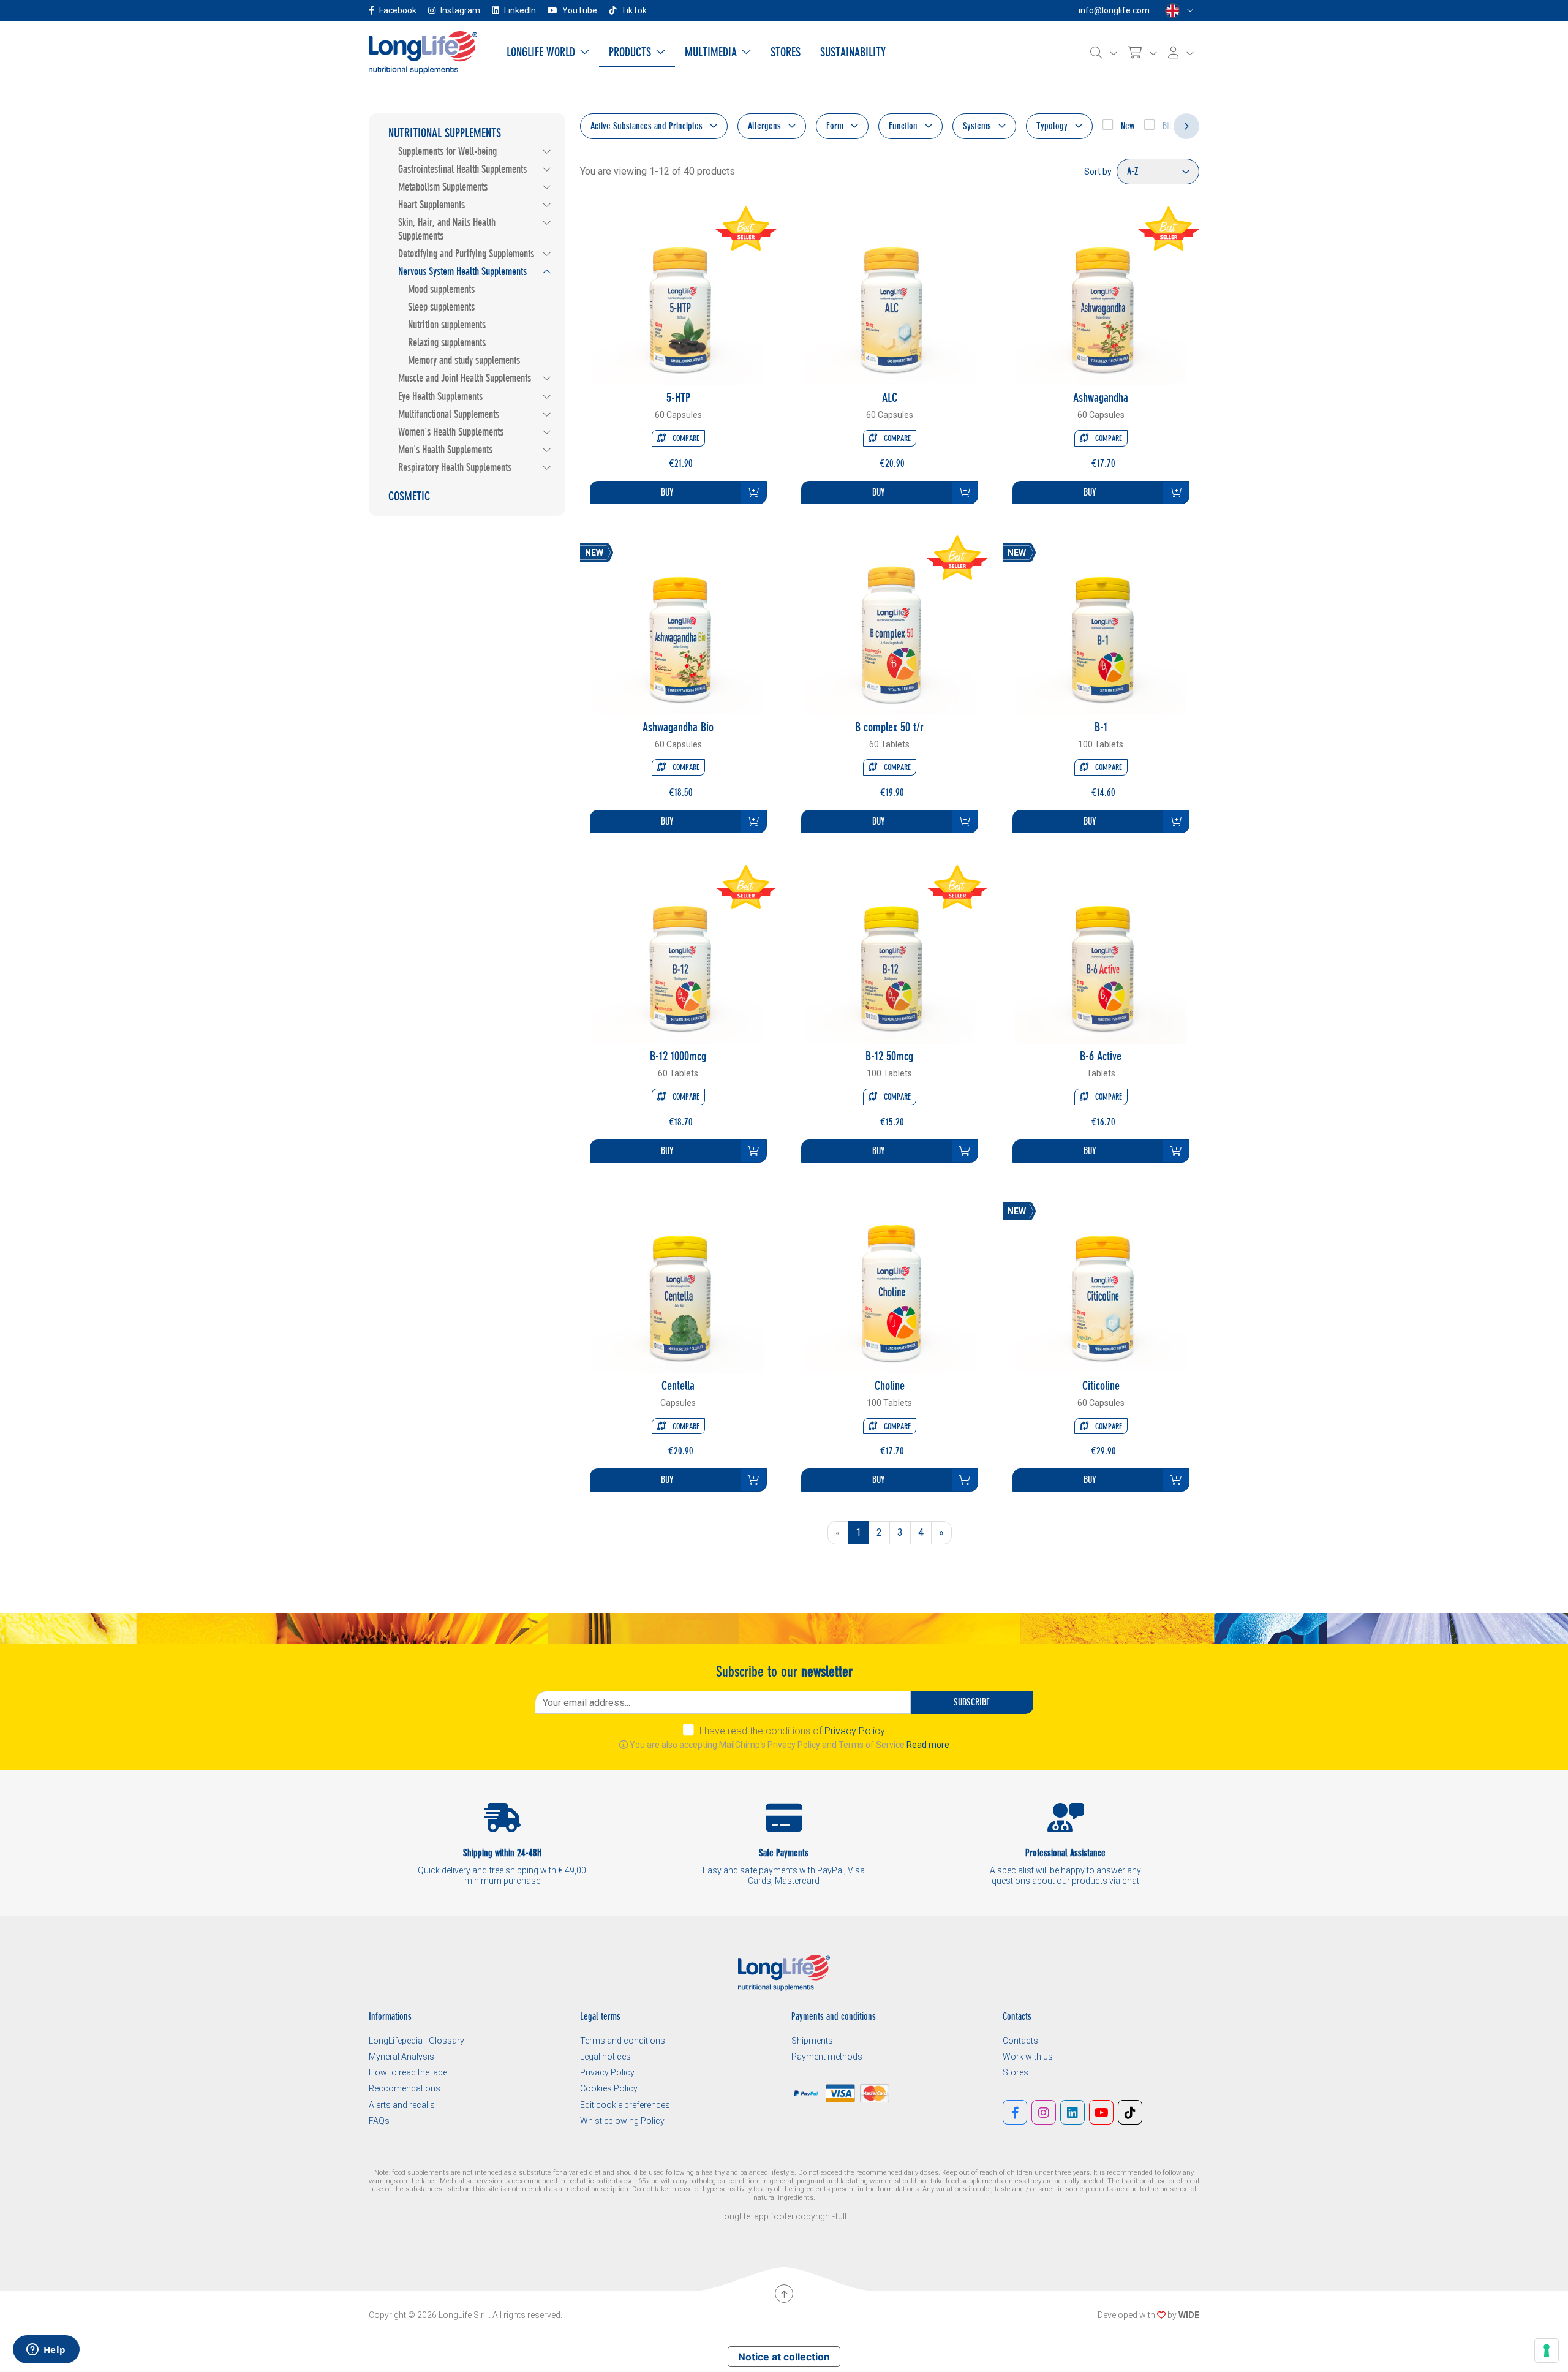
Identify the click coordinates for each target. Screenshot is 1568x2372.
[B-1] (1101, 628)
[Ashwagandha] (1101, 299)
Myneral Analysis (401, 2057)
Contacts (1020, 2041)
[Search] (1104, 53)
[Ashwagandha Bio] (678, 628)
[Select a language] (1179, 11)
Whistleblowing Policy (622, 2121)
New (1126, 126)
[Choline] (889, 1287)
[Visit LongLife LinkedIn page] (1072, 2112)
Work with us (1028, 2057)
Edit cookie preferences (625, 2105)
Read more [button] (928, 1745)
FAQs (379, 2121)
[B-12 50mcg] (889, 957)
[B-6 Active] (1101, 957)
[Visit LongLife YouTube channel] (1101, 2112)
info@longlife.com (1114, 10)
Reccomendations (405, 2088)
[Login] (1181, 53)
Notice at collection (784, 2357)
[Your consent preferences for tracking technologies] (1547, 2351)
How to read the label (409, 2072)
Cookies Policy (609, 2088)
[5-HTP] (678, 299)
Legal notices (605, 2057)
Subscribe (972, 1702)
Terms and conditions (623, 2041)
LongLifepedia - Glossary (417, 2041)
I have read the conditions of (792, 1731)
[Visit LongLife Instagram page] (1044, 2112)
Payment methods (827, 2057)
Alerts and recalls (402, 2105)
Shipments (812, 2041)
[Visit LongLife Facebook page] (1015, 2112)
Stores (1016, 2072)
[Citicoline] (1101, 1287)
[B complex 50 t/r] (889, 628)
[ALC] (889, 299)
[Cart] (1143, 53)
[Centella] (678, 1287)
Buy (667, 492)
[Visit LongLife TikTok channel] (1130, 2112)
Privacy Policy (855, 1731)
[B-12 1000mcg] (678, 957)
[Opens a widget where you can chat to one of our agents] (46, 2351)
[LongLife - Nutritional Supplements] (423, 52)
